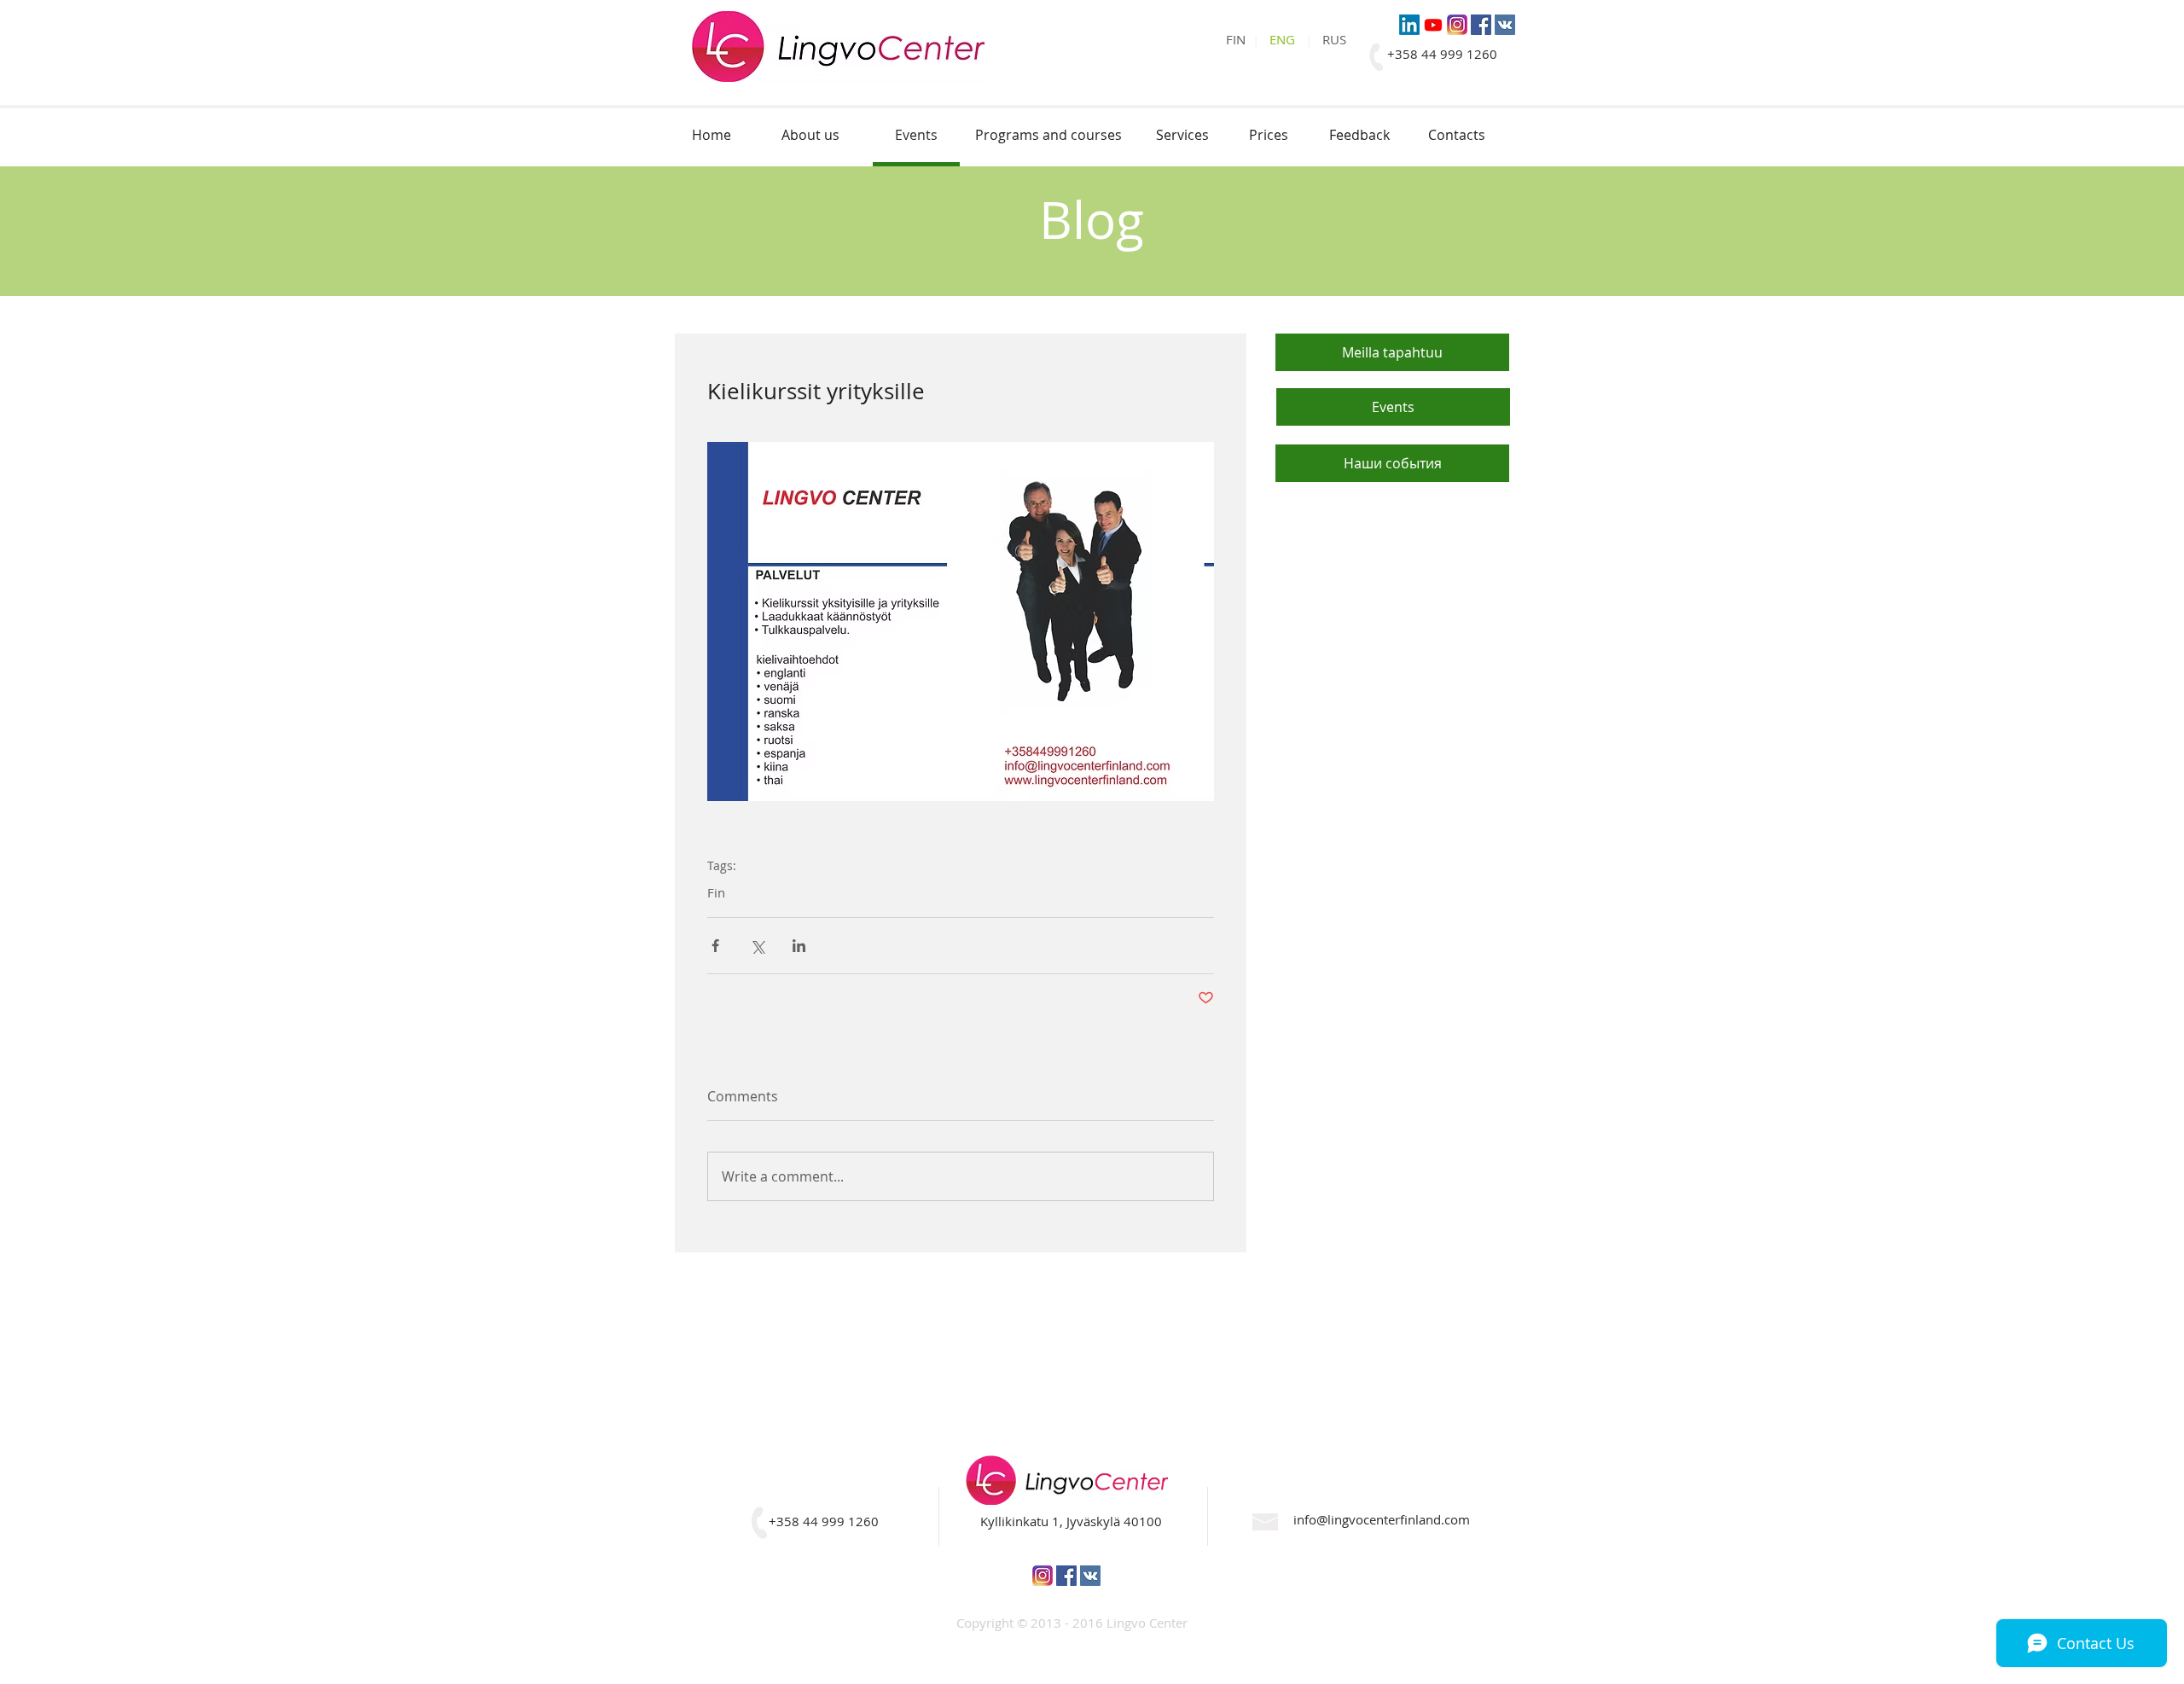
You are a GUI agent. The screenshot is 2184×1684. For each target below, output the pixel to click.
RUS (1334, 39)
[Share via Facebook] (715, 946)
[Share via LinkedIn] (799, 946)
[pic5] (1457, 25)
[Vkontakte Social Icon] (1505, 25)
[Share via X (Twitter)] (757, 946)
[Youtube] (1433, 25)
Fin (716, 892)
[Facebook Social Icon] (1481, 25)
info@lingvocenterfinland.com (1382, 1519)
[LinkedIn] (1409, 25)
